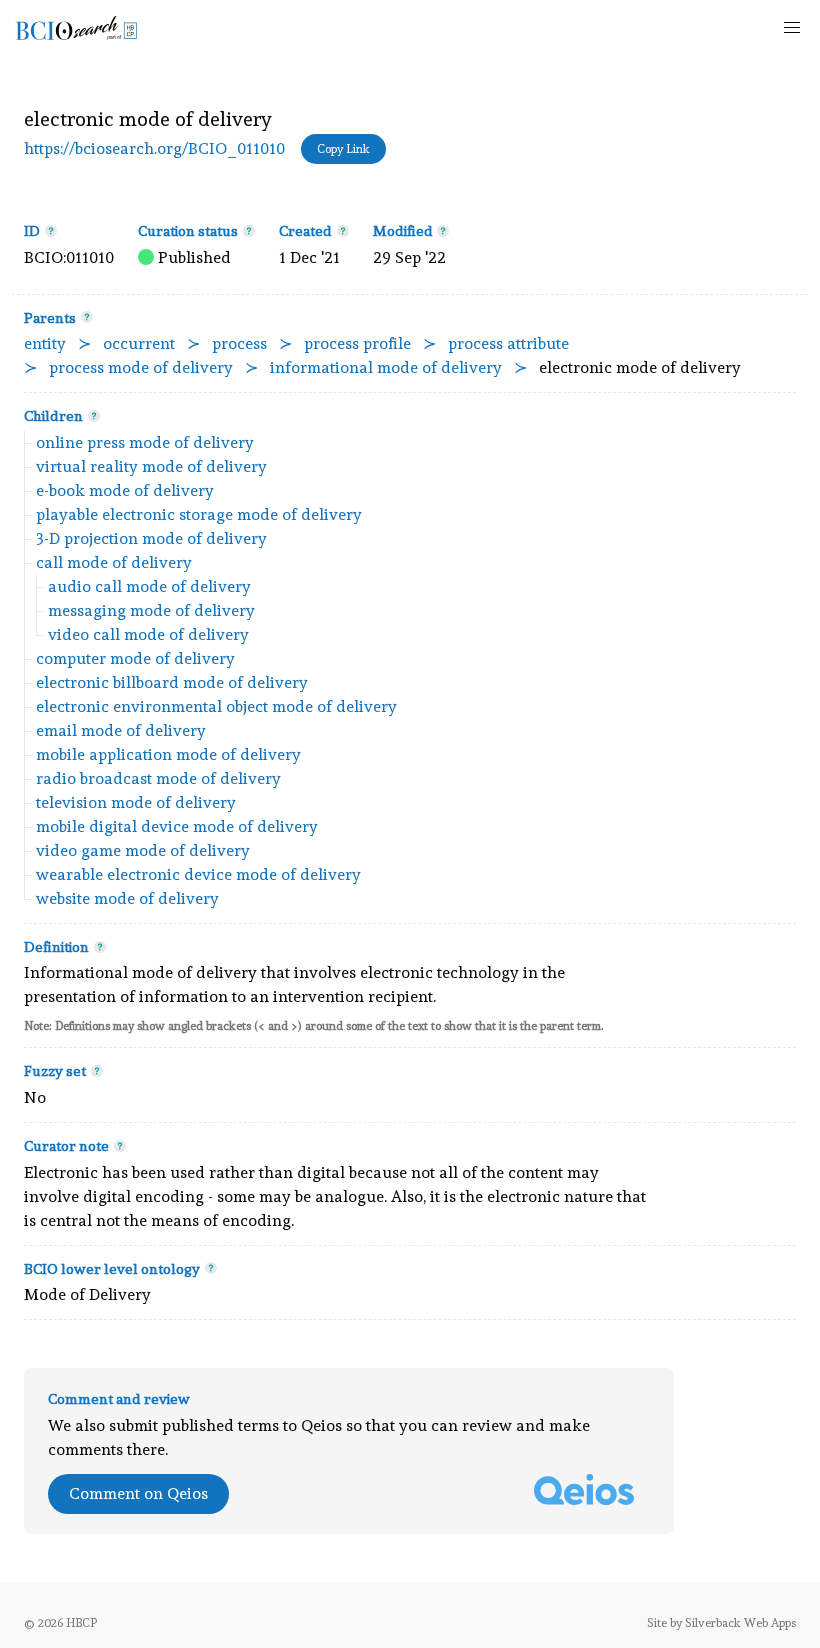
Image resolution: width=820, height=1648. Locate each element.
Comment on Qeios (138, 1493)
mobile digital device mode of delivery (177, 826)
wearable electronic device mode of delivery (198, 874)
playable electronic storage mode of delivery (199, 514)
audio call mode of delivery (149, 586)
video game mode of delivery (143, 850)
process (239, 343)
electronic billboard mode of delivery (172, 682)
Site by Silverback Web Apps (721, 1623)
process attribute (508, 343)
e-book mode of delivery (125, 490)
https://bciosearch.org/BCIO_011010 (154, 148)
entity (45, 343)
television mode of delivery (136, 802)
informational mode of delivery (386, 367)
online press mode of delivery (145, 442)
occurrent (139, 343)
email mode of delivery (121, 730)
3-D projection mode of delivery (151, 538)
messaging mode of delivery (151, 610)
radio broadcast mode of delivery (158, 778)
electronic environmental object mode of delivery (216, 706)
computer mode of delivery (135, 658)
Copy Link (343, 149)
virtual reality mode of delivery (151, 466)
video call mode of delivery (148, 634)
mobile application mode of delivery (168, 754)
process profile (357, 343)
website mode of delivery (127, 898)
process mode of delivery (141, 367)
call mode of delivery (114, 562)
